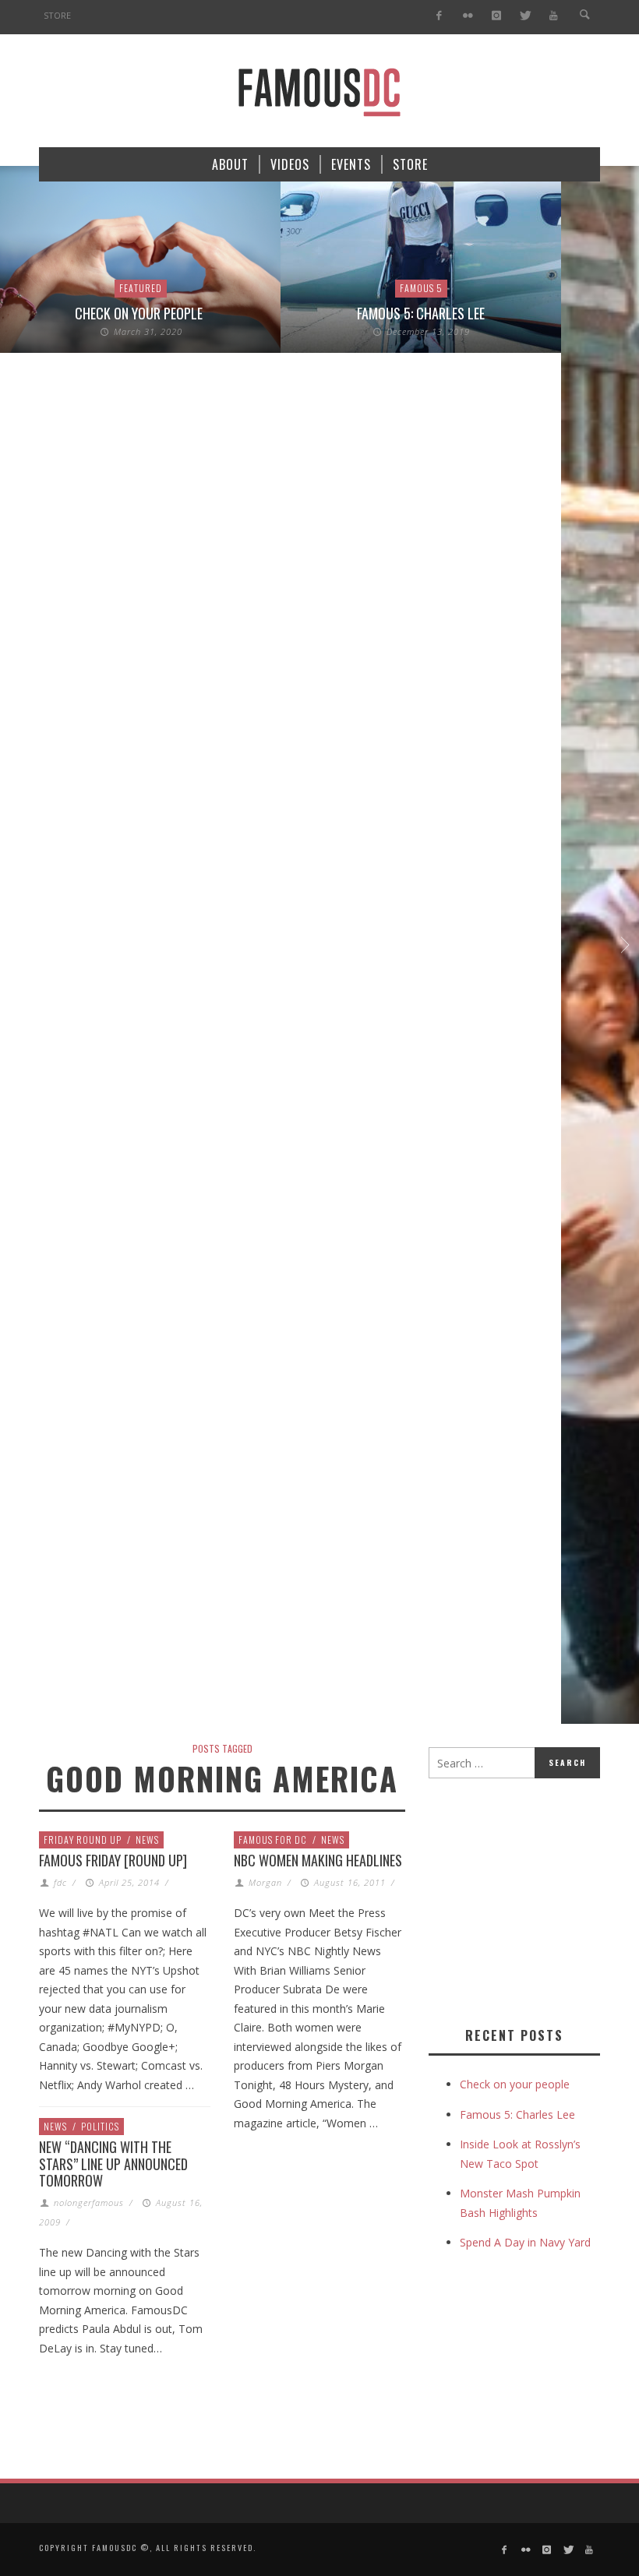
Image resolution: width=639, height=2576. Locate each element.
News (147, 1839)
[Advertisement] (534, 1899)
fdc (60, 1882)
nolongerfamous (89, 2202)
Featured (141, 288)
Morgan (265, 1882)
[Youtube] (554, 16)
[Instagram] (496, 16)
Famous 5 (421, 288)
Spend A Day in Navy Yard (525, 2242)
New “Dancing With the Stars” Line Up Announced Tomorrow (113, 2164)
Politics (100, 2126)
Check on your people (140, 313)
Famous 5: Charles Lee (421, 313)
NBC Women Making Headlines (318, 1860)
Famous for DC (273, 1839)
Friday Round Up (83, 1839)
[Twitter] (525, 16)
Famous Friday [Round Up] (113, 1860)
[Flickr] (468, 16)
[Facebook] (439, 16)
